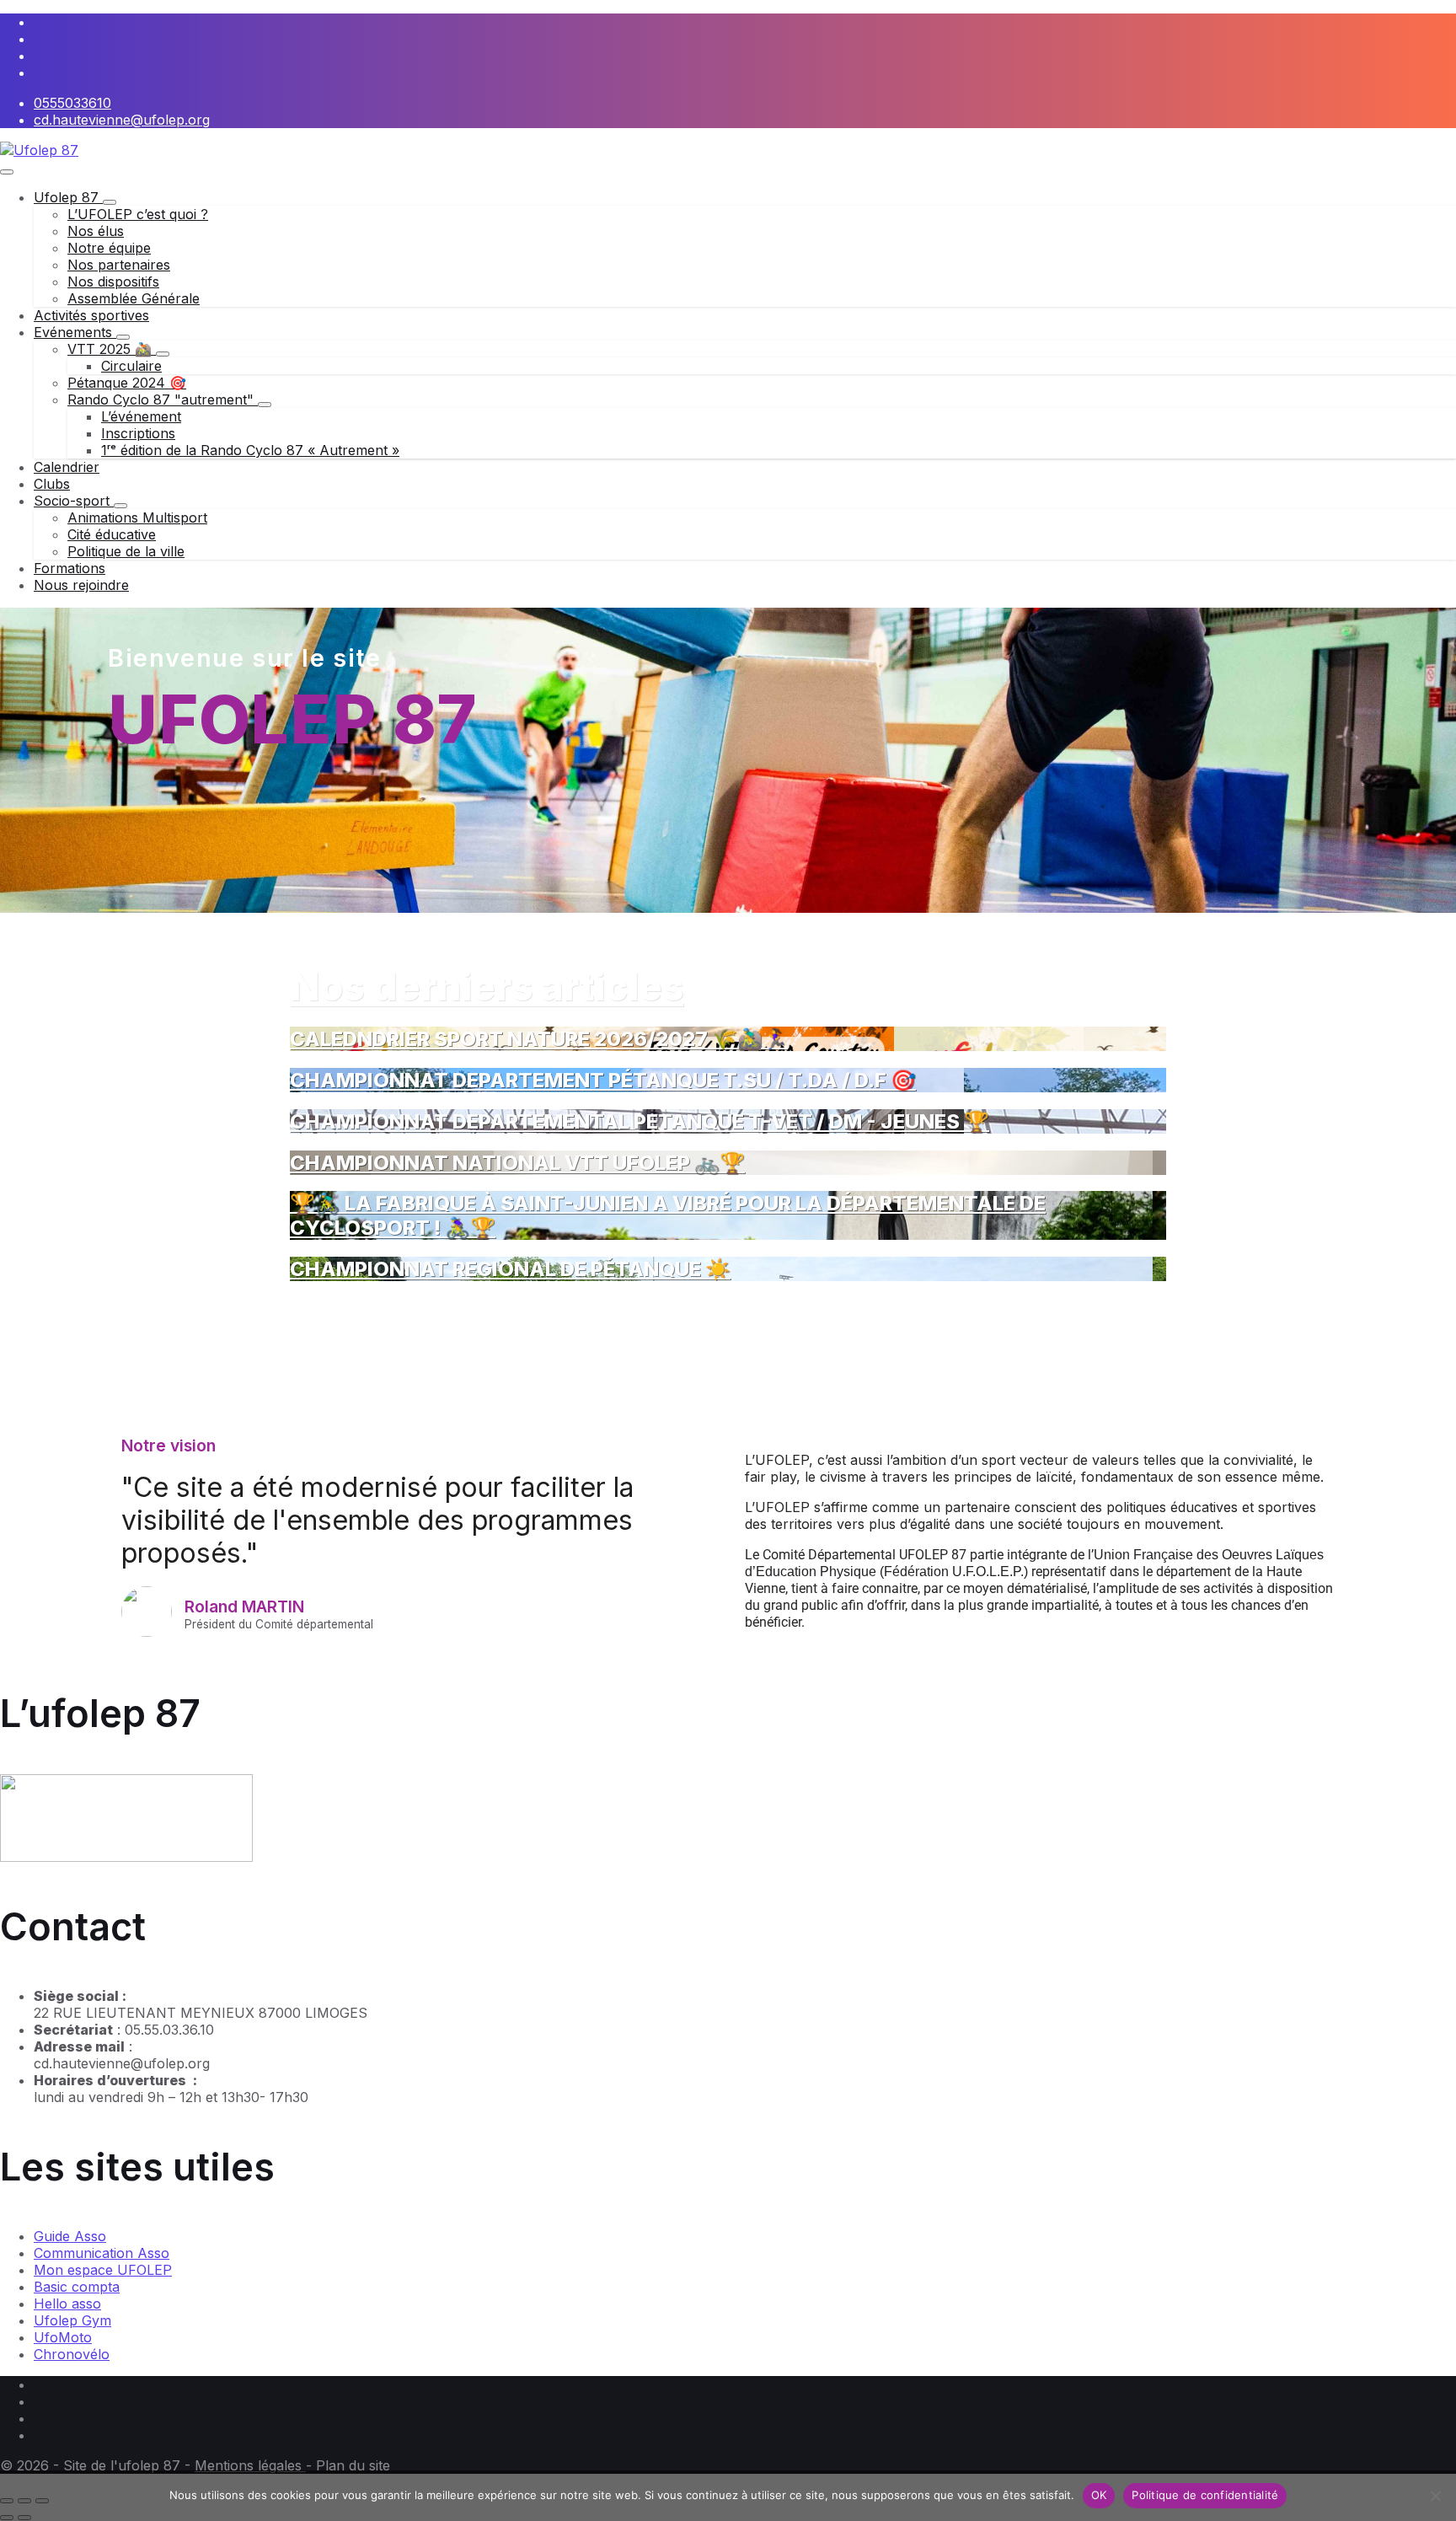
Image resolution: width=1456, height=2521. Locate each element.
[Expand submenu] (110, 202)
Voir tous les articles (354, 1306)
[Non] (1435, 2496)
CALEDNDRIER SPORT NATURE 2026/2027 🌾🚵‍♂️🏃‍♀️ (539, 1039)
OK (1099, 2495)
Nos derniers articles (487, 987)
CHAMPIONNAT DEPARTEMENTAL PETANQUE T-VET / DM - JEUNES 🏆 (640, 1121)
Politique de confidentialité (1205, 2495)
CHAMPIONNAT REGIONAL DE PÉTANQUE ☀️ (510, 1269)
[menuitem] (68, 197)
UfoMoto (63, 2337)
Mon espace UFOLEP (103, 2270)
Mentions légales (250, 2465)
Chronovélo (72, 2354)
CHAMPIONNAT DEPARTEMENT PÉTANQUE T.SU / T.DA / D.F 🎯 (603, 1080)
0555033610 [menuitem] (72, 103)
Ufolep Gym (72, 2320)
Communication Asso (102, 2253)
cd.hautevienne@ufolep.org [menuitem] (122, 120)
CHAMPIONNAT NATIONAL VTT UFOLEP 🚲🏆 (517, 1163)
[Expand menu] (7, 172)
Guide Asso (70, 2236)
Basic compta (77, 2287)
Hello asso (67, 2304)
